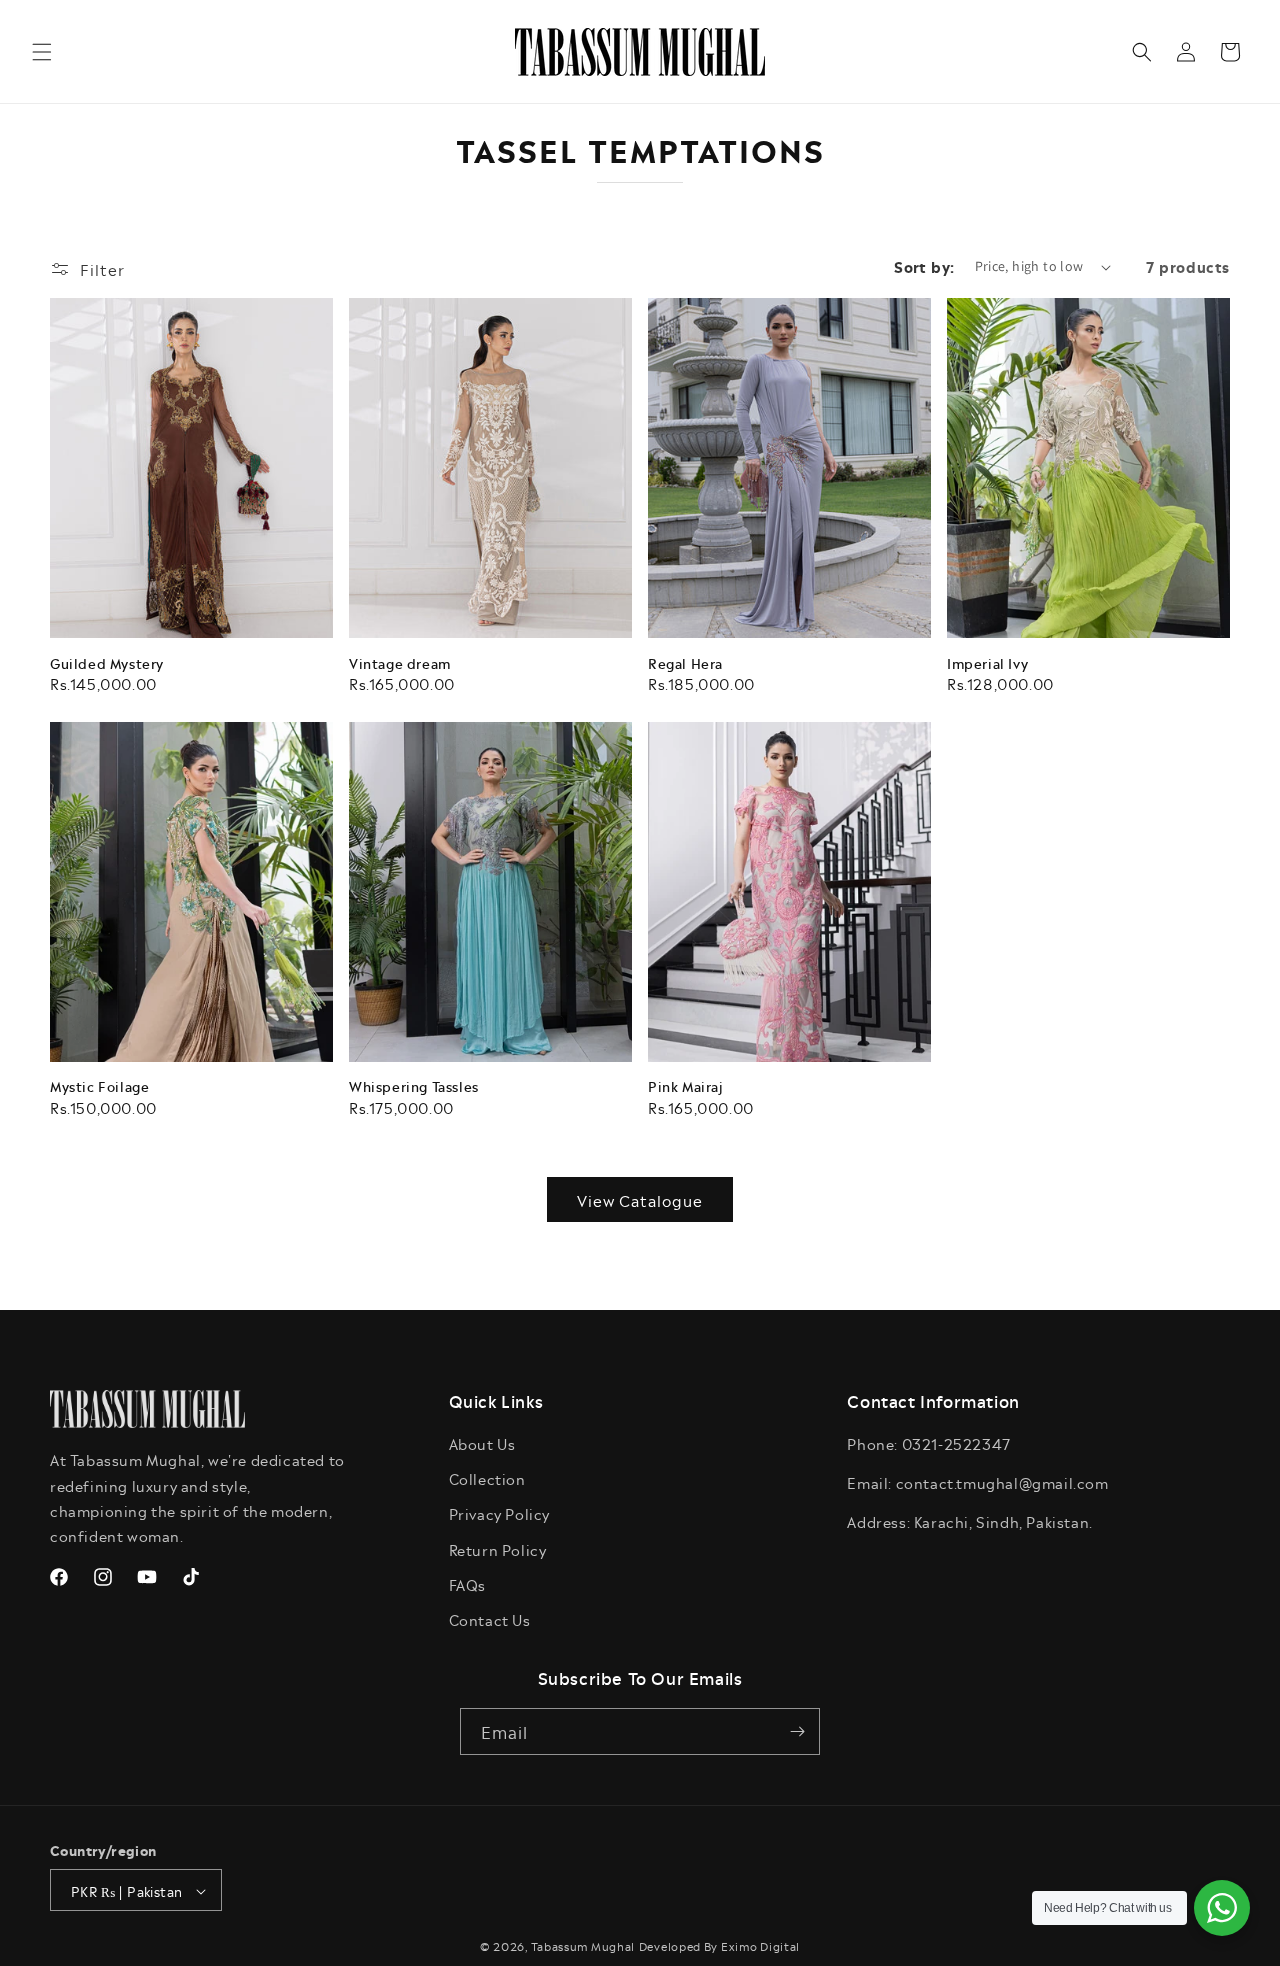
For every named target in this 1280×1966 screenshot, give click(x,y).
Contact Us (490, 1619)
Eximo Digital (760, 1946)
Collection (487, 1478)
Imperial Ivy (987, 663)
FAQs (467, 1584)
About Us (482, 1443)
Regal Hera (685, 663)
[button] (42, 52)
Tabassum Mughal (583, 1946)
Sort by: (924, 266)
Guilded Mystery (107, 663)
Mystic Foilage (99, 1086)
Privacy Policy (499, 1514)
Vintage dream (400, 663)
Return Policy (498, 1549)
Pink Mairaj (686, 1086)
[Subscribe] (797, 1731)
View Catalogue (640, 1199)
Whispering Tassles (414, 1086)
